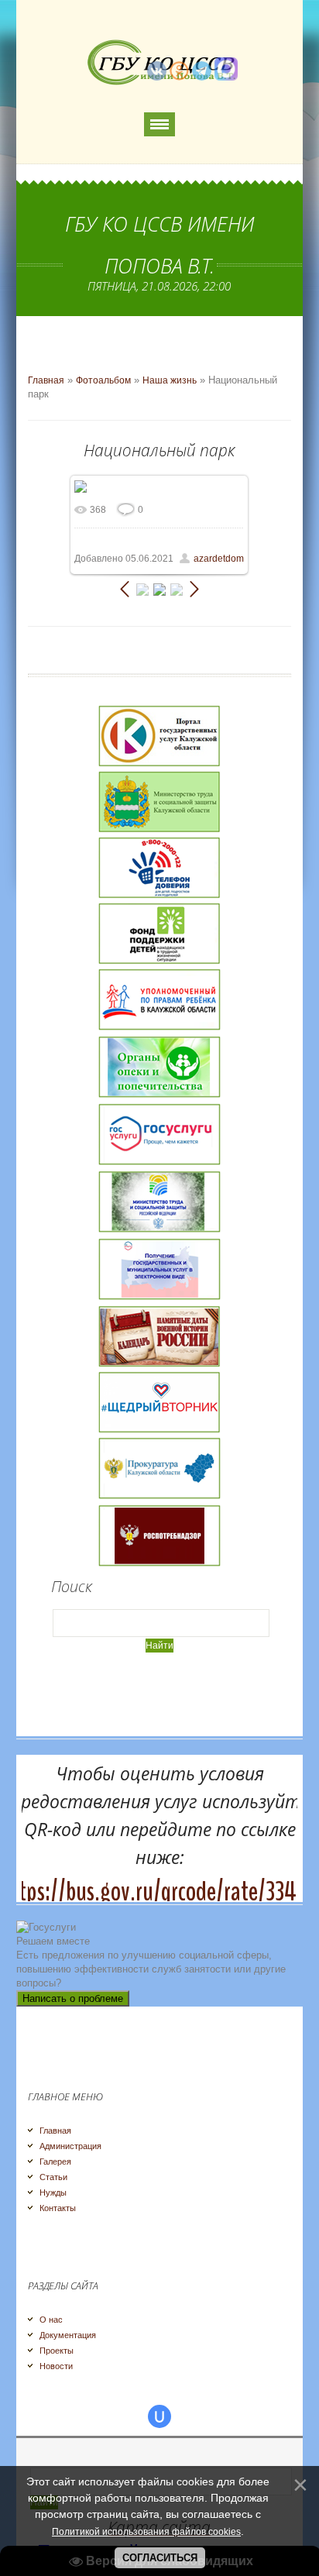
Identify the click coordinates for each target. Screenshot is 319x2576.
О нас (51, 2320)
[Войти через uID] (159, 2416)
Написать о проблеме (73, 1998)
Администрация (70, 2146)
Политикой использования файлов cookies (146, 2532)
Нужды (53, 2193)
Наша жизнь (170, 380)
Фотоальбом (103, 380)
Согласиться (160, 2558)
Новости (56, 2366)
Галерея (55, 2162)
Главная (46, 380)
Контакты (58, 2208)
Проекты (57, 2351)
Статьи (53, 2177)
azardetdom (219, 559)
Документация (68, 2335)
